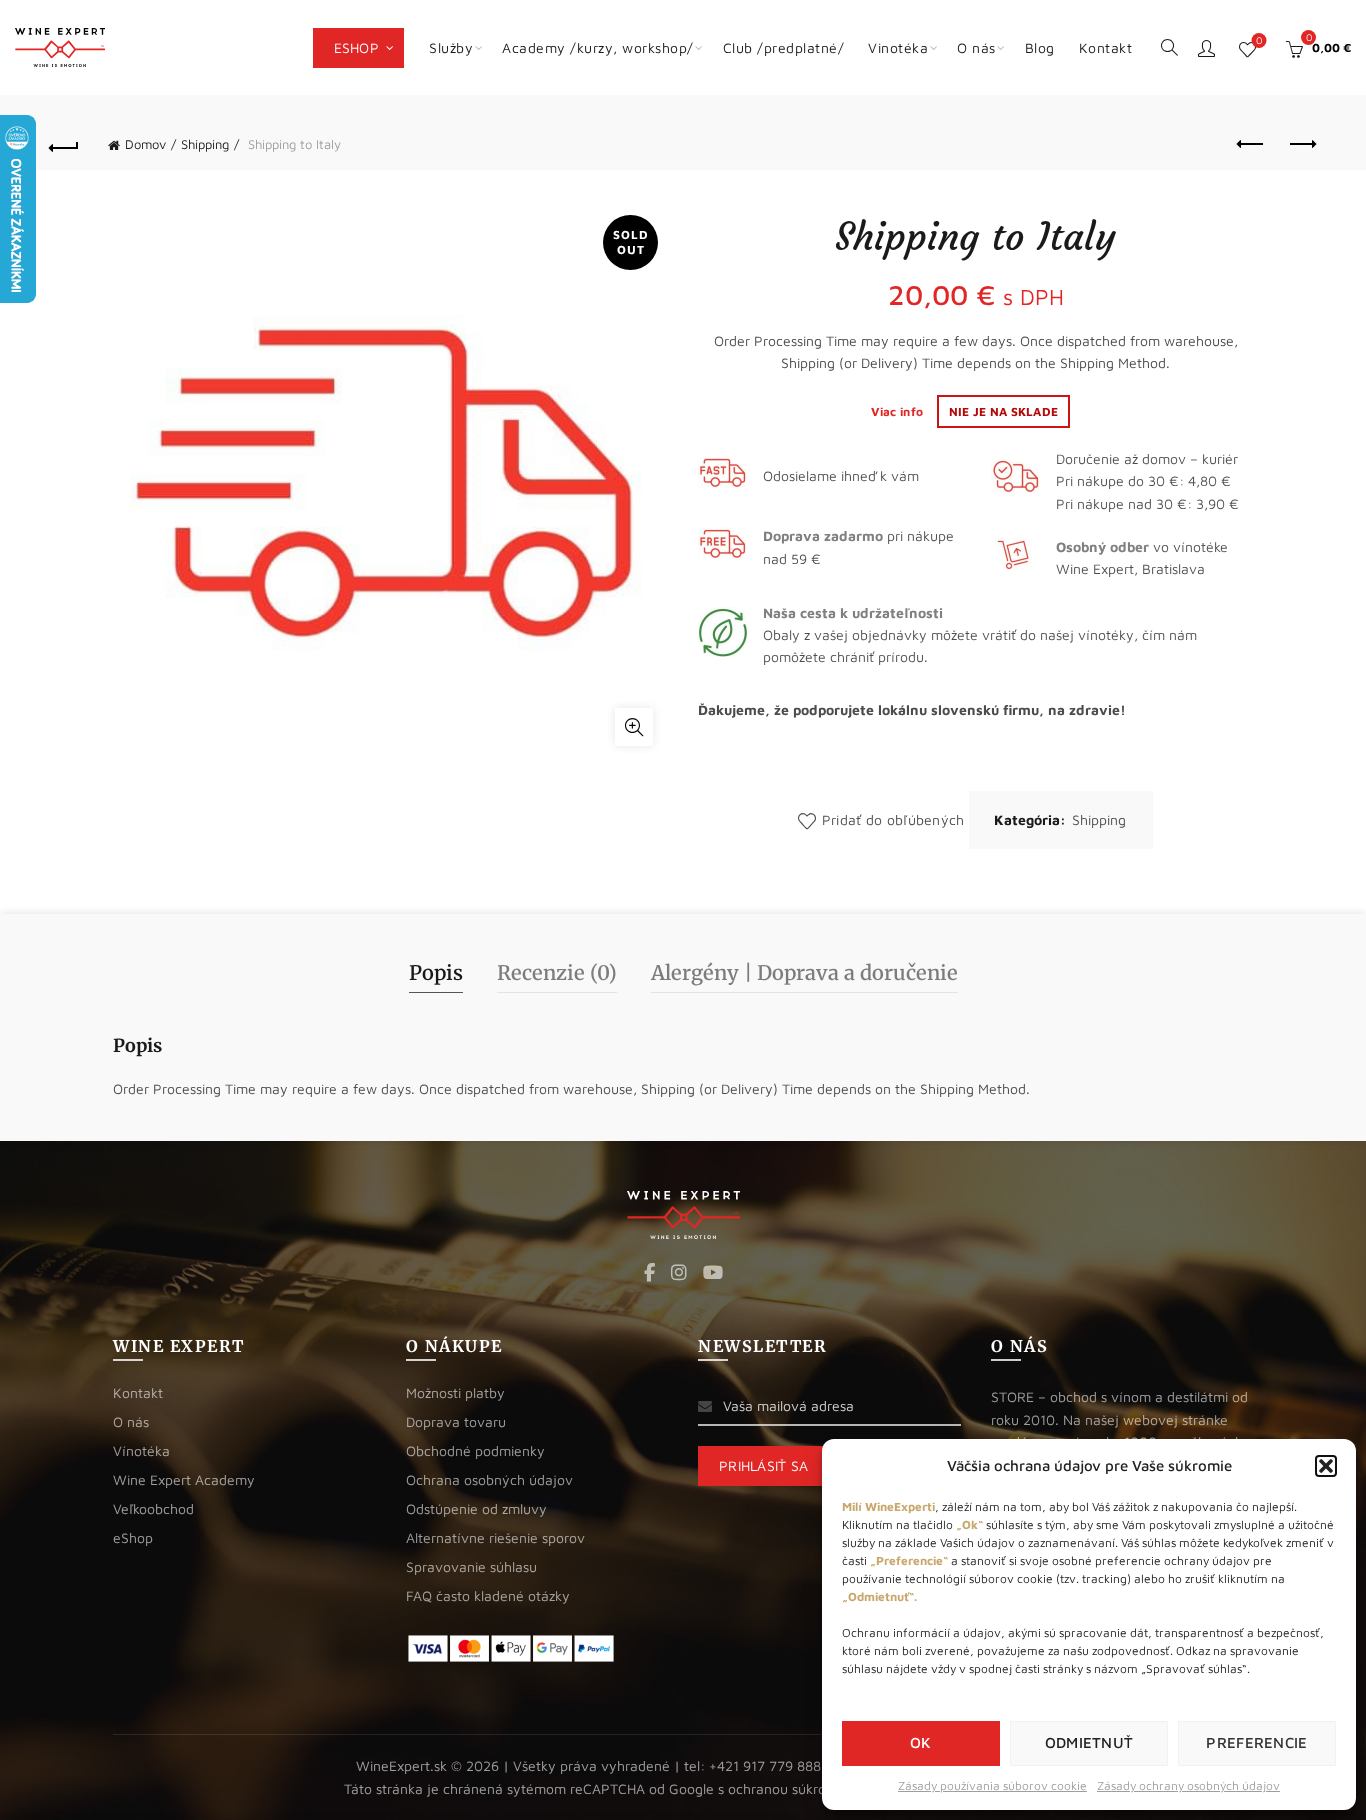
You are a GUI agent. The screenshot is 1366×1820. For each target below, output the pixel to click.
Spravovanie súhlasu (471, 1566)
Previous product (1252, 145)
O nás (976, 47)
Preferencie (1256, 1742)
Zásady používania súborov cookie (992, 1785)
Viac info (899, 411)
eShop (357, 47)
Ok (921, 1742)
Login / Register (1206, 48)
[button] (1326, 1466)
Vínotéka (141, 1450)
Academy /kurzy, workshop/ (598, 47)
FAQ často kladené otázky (488, 1595)
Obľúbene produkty (1259, 40)
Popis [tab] (436, 972)
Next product (1302, 145)
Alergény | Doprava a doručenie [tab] (804, 972)
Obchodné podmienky (475, 1450)
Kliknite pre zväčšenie (634, 727)
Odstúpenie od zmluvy (476, 1508)
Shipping (205, 144)
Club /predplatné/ (784, 47)
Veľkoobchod (153, 1508)
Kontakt (1106, 47)
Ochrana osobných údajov (489, 1479)
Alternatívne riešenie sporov (495, 1537)
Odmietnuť (1089, 1742)
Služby (451, 47)
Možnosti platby (455, 1392)
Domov (145, 144)
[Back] (64, 145)
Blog (1040, 47)
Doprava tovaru (456, 1421)
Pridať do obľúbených (893, 819)
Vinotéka (898, 47)
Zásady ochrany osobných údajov (1188, 1785)
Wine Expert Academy (184, 1479)
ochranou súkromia (788, 1788)
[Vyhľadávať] (1169, 46)
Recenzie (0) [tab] (557, 972)
